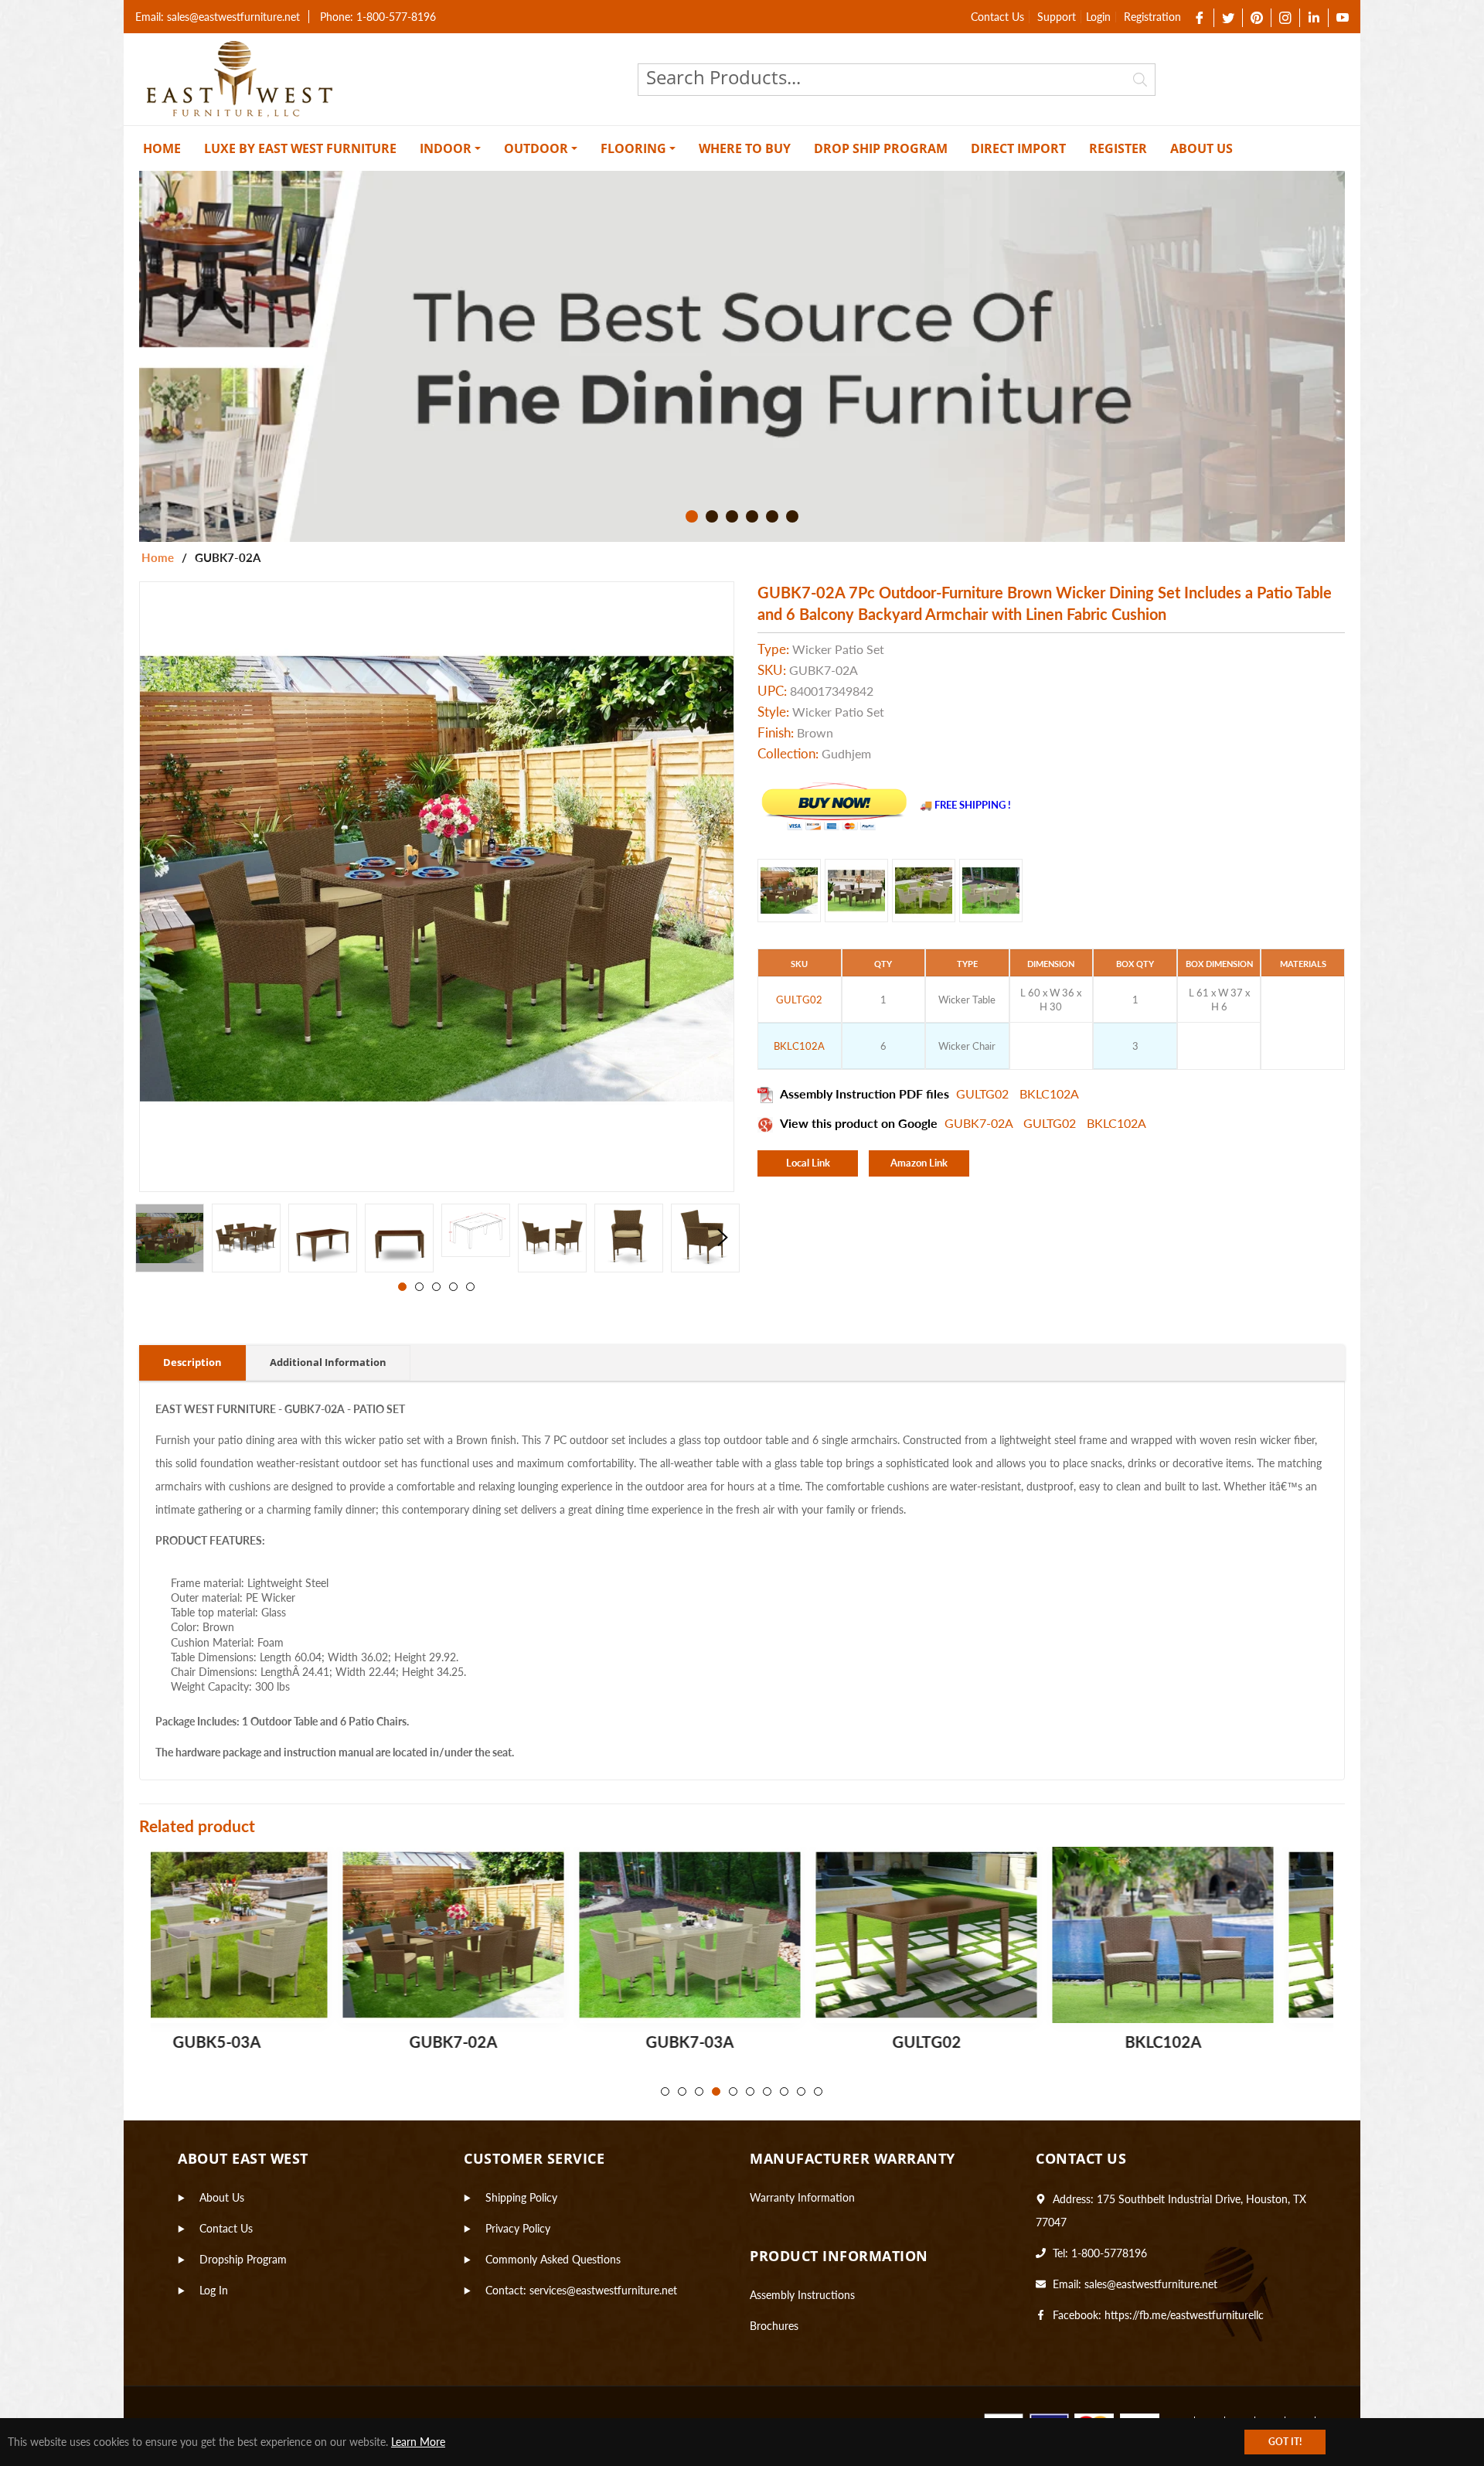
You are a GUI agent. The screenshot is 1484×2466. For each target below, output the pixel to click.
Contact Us (997, 17)
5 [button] (772, 516)
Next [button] (723, 1238)
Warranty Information (802, 2197)
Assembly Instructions (802, 2295)
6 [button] (792, 516)
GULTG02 (984, 1093)
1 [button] (692, 516)
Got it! (1285, 2442)
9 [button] (801, 2091)
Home (158, 557)
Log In (214, 2290)
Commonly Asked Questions (553, 2259)
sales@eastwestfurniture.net (1151, 2284)
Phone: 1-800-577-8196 (378, 17)
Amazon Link (919, 1163)
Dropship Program (243, 2259)
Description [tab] (192, 1362)
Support (1057, 17)
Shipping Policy (521, 2197)
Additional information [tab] (328, 1362)
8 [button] (784, 2091)
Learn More (418, 2442)
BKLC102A (1049, 1093)
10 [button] (818, 2091)
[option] (742, 356)
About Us (222, 2197)
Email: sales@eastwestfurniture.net (218, 17)
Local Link (808, 1163)
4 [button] (752, 516)
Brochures (774, 2326)
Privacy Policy (518, 2228)
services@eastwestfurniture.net (603, 2290)
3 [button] (732, 516)
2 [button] (712, 516)
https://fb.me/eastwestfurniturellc (1184, 2315)
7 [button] (767, 2091)
